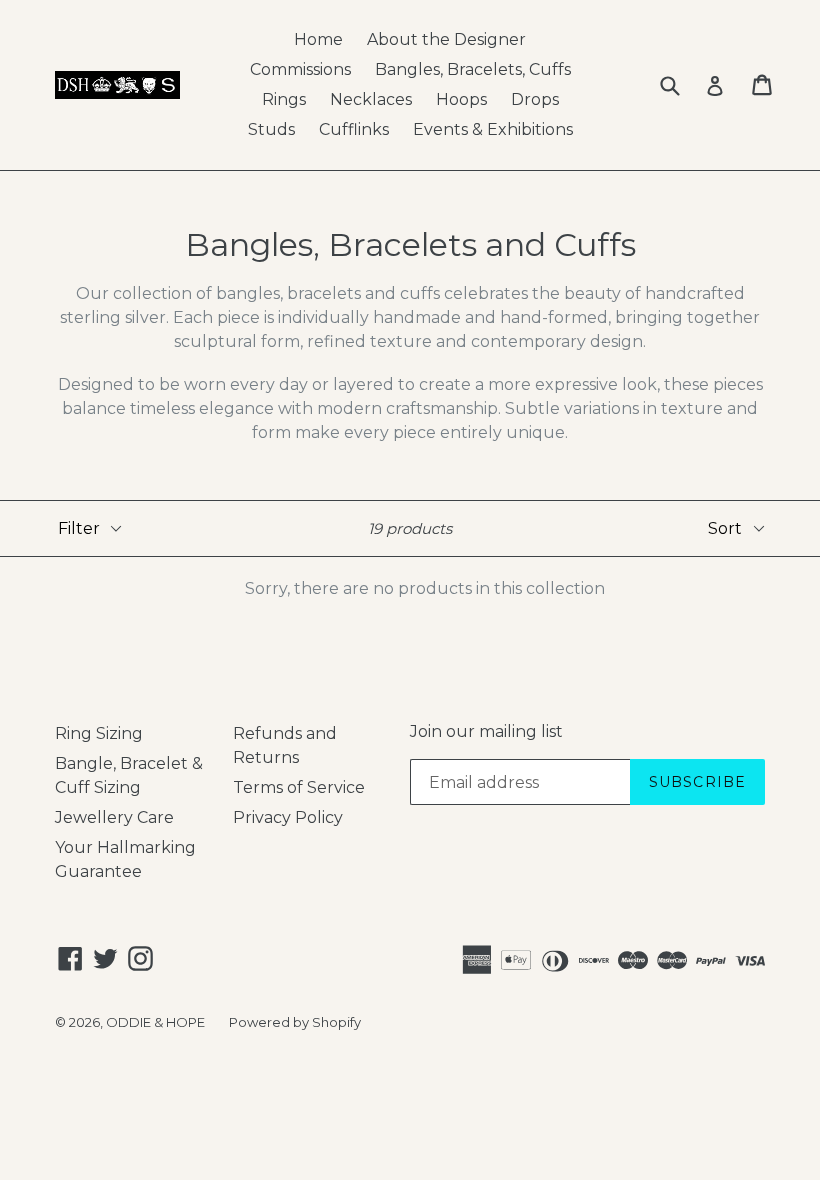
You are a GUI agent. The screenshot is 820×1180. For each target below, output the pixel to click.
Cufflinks (354, 129)
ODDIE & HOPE (155, 1022)
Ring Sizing (99, 733)
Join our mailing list (486, 731)
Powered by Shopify (295, 1022)
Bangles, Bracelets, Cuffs (473, 69)
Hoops (461, 99)
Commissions (300, 69)
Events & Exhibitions (493, 129)
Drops (535, 99)
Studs (271, 129)
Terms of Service (299, 787)
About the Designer (446, 39)
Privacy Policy (288, 817)
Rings (284, 99)
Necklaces (371, 99)
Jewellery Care (114, 817)
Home (318, 39)
